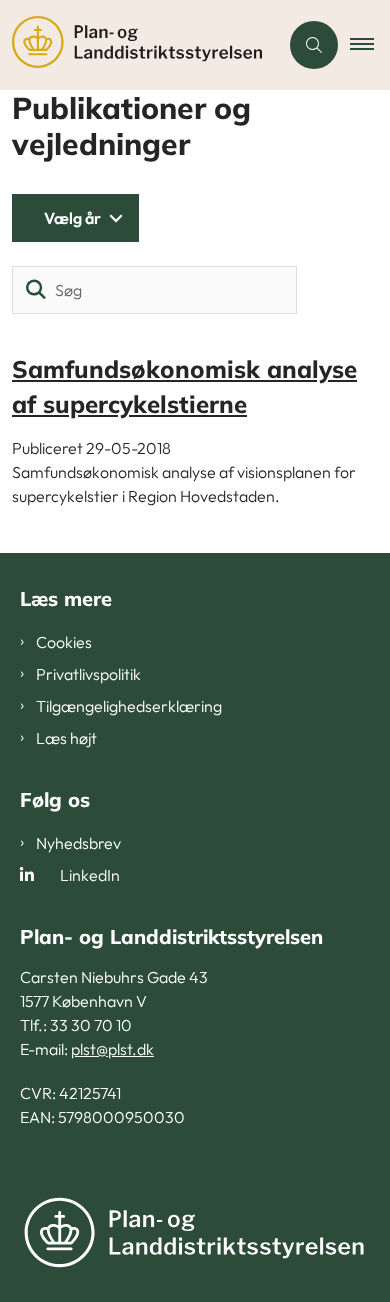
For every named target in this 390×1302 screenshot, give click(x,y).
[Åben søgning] (314, 45)
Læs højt (66, 738)
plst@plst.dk (112, 1049)
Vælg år (72, 218)
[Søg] (36, 290)
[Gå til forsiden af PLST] (139, 45)
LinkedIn (90, 875)
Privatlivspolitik (88, 674)
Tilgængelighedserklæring (129, 706)
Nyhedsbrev (78, 843)
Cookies (64, 642)
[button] (370, 45)
